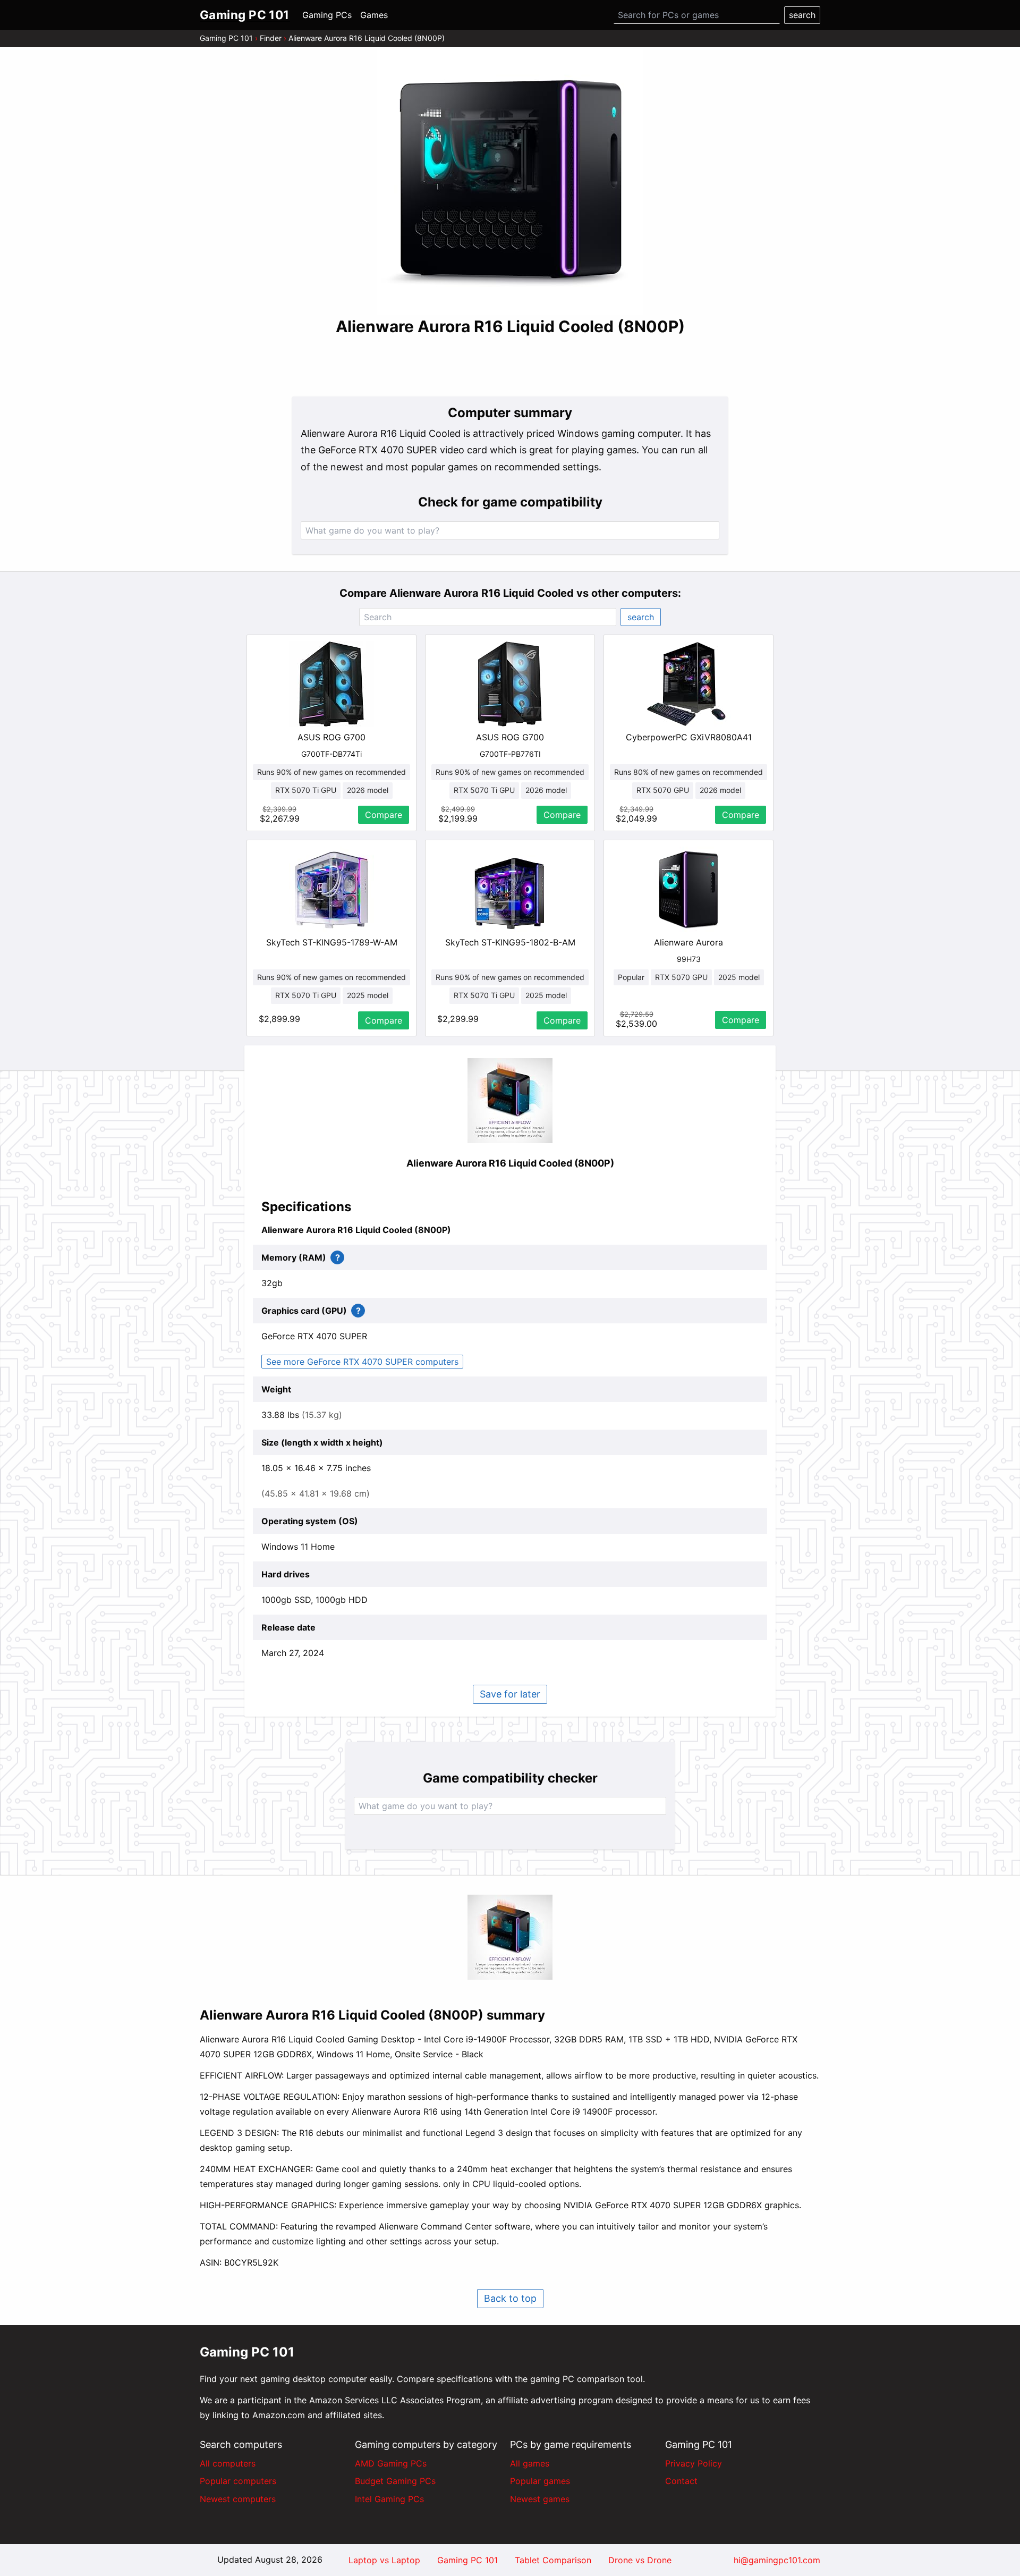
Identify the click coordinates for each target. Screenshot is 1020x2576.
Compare (384, 815)
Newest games (540, 2499)
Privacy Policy (694, 2463)
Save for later (510, 1694)
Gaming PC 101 (226, 38)
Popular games (540, 2481)
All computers (228, 2463)
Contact (681, 2481)
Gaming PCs (327, 15)
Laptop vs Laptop (384, 2560)
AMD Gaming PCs (391, 2463)
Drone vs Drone (640, 2560)
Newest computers (238, 2499)
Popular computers (238, 2481)
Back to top (510, 2298)
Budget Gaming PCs (395, 2481)
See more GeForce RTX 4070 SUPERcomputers (362, 1362)
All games (530, 2463)
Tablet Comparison (553, 2560)
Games (374, 15)
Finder (271, 38)
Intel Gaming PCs (389, 2499)
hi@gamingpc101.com (777, 2560)
